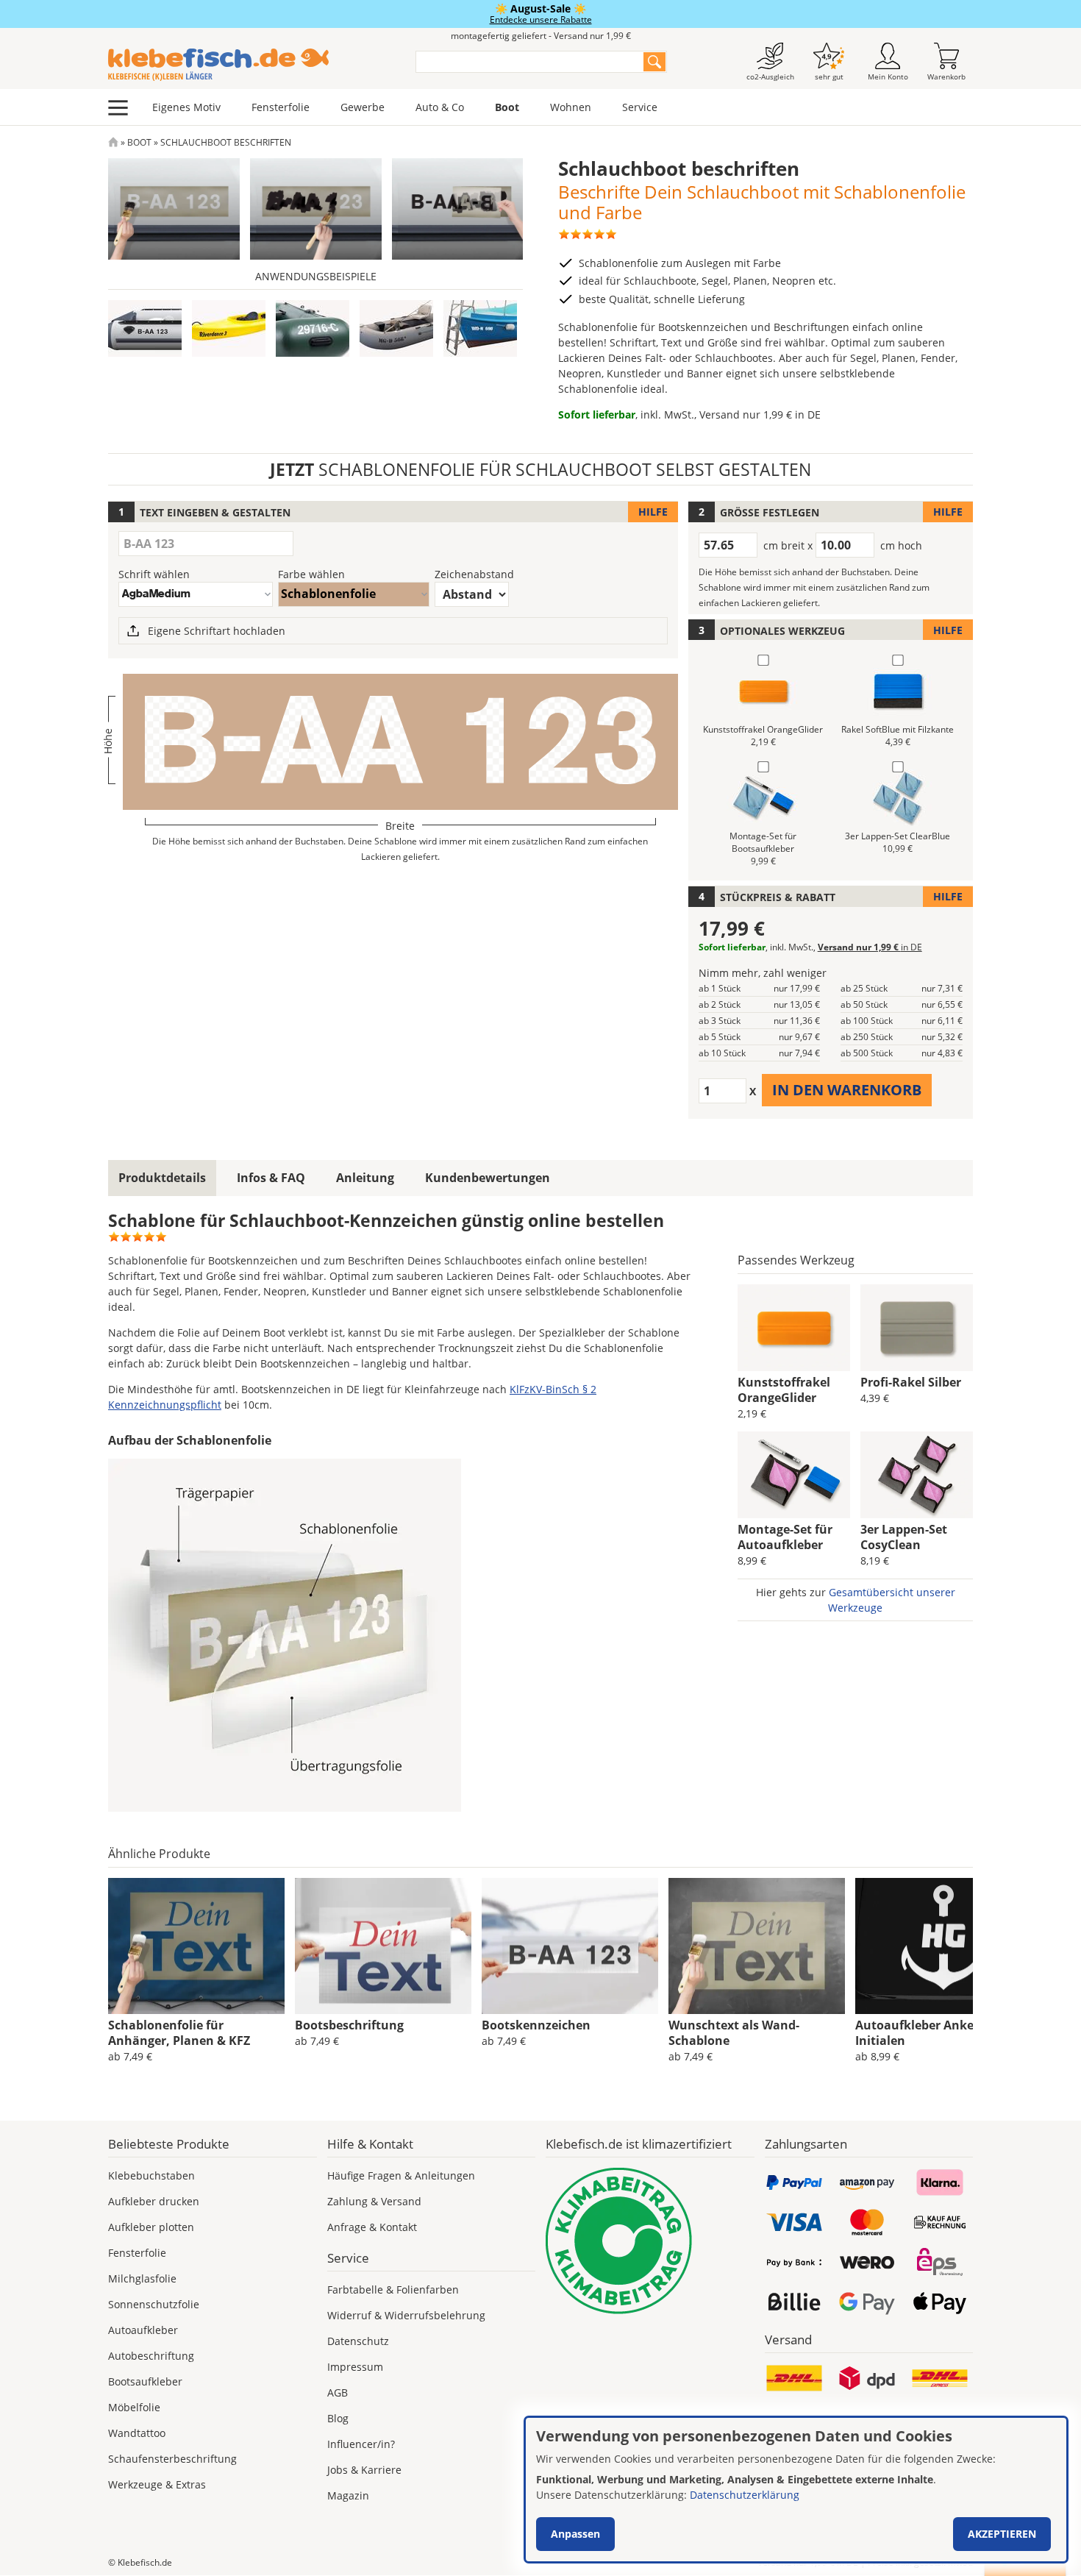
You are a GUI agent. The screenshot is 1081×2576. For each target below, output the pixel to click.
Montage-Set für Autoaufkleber (785, 1537)
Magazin (348, 2495)
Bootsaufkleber (145, 2381)
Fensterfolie (281, 107)
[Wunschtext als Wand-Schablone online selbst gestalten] (757, 1946)
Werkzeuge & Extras (157, 2484)
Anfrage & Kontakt (372, 2227)
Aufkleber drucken (154, 2201)
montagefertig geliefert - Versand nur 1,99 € (541, 36)
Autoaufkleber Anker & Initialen (923, 2033)
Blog (338, 2418)
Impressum (355, 2367)
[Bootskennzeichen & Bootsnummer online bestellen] (570, 1946)
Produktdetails (162, 1178)
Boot (507, 107)
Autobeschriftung (151, 2356)
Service (640, 107)
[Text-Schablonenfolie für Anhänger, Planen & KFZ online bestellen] (196, 1946)
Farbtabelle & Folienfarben (393, 2289)
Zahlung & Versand (374, 2201)
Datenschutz (358, 2341)
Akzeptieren (1002, 2534)
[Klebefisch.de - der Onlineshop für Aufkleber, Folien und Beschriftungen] (113, 142)
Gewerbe (363, 107)
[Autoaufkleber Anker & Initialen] (943, 1946)
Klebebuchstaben (151, 2175)
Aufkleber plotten (151, 2227)
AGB (338, 2392)
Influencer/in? (361, 2444)
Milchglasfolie (142, 2278)
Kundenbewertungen (488, 1178)
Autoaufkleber (143, 2330)
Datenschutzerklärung (745, 2495)
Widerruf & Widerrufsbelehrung (406, 2315)
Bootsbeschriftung (349, 2025)
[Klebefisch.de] (252, 65)
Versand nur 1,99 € (760, 414)
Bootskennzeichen (536, 2025)
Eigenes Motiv (186, 107)
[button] (145, 328)
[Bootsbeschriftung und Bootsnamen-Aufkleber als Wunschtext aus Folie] (383, 1946)
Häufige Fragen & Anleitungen (401, 2175)
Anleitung (365, 1178)
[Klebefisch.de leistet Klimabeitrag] (650, 2241)
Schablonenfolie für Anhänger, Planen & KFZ (179, 2033)
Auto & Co (440, 107)
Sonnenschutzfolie (154, 2304)
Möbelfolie (134, 2407)
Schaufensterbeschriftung (172, 2459)
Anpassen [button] (575, 2534)
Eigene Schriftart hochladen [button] (217, 631)
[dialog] (796, 2490)
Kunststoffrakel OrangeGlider (784, 1390)
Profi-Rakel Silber (911, 1382)
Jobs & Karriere (364, 2470)
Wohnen (571, 107)
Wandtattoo (137, 2433)
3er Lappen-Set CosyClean (904, 1537)
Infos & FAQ (271, 1178)
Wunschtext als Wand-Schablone (734, 2033)
